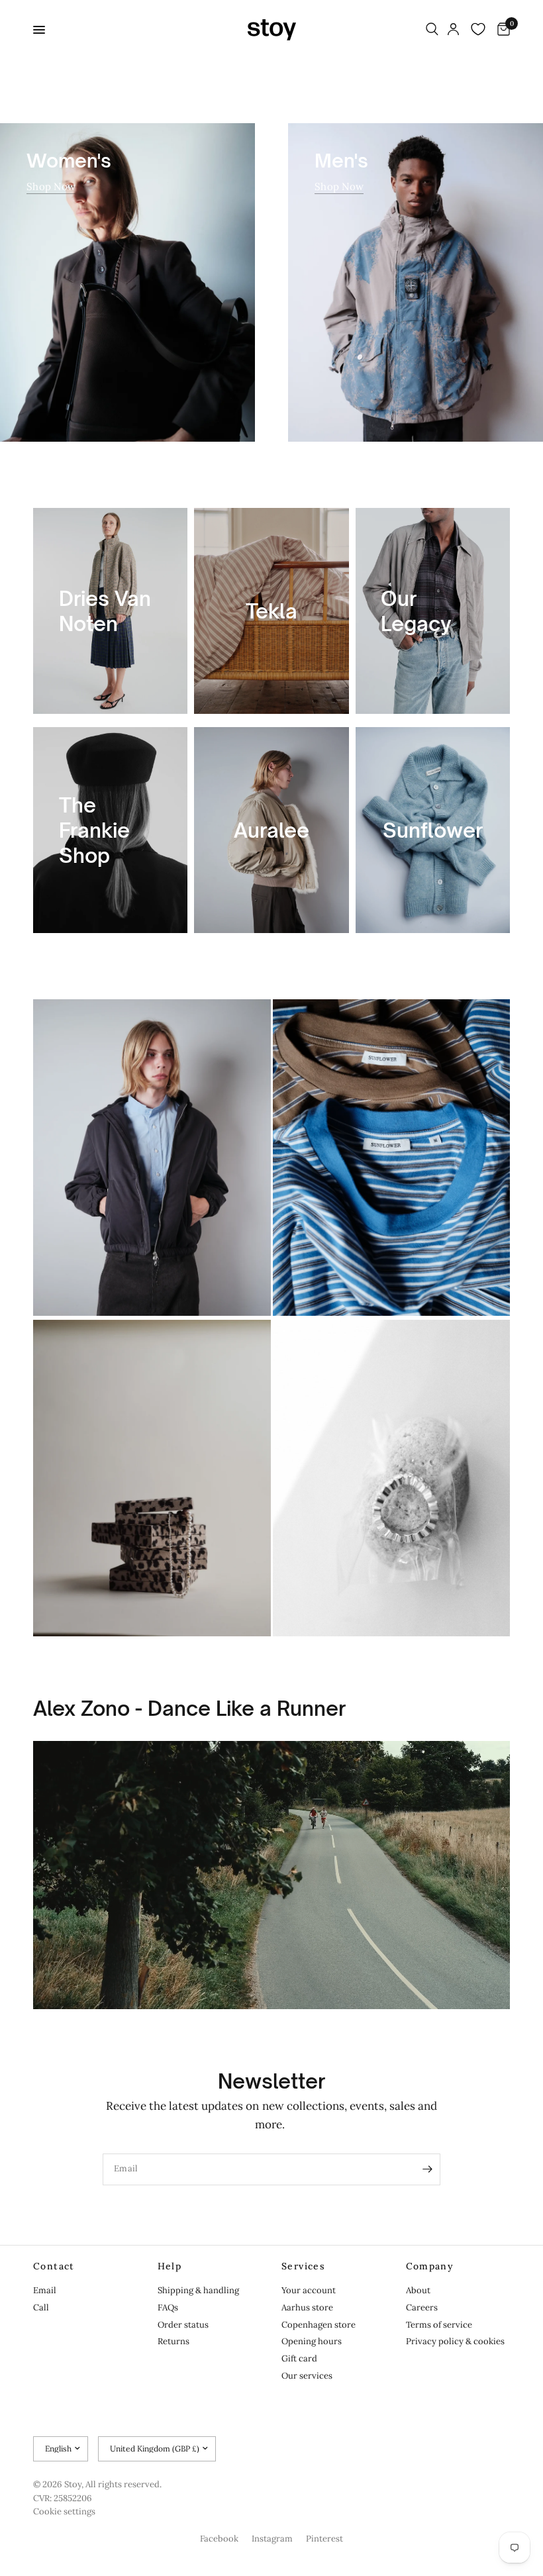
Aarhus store (307, 2307)
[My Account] (453, 30)
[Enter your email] (427, 2169)
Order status (183, 2325)
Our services (307, 2376)
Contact (54, 2266)
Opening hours (312, 2341)
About (418, 2290)
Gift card (299, 2358)
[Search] (432, 30)
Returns (173, 2341)
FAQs (168, 2307)
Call (41, 2307)
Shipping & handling (198, 2290)
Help (170, 2266)
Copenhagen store (319, 2325)
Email (45, 2290)
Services (303, 2266)
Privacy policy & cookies (455, 2341)
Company (430, 2266)
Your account (309, 2290)
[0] (501, 30)
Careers (422, 2307)
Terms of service (439, 2325)
